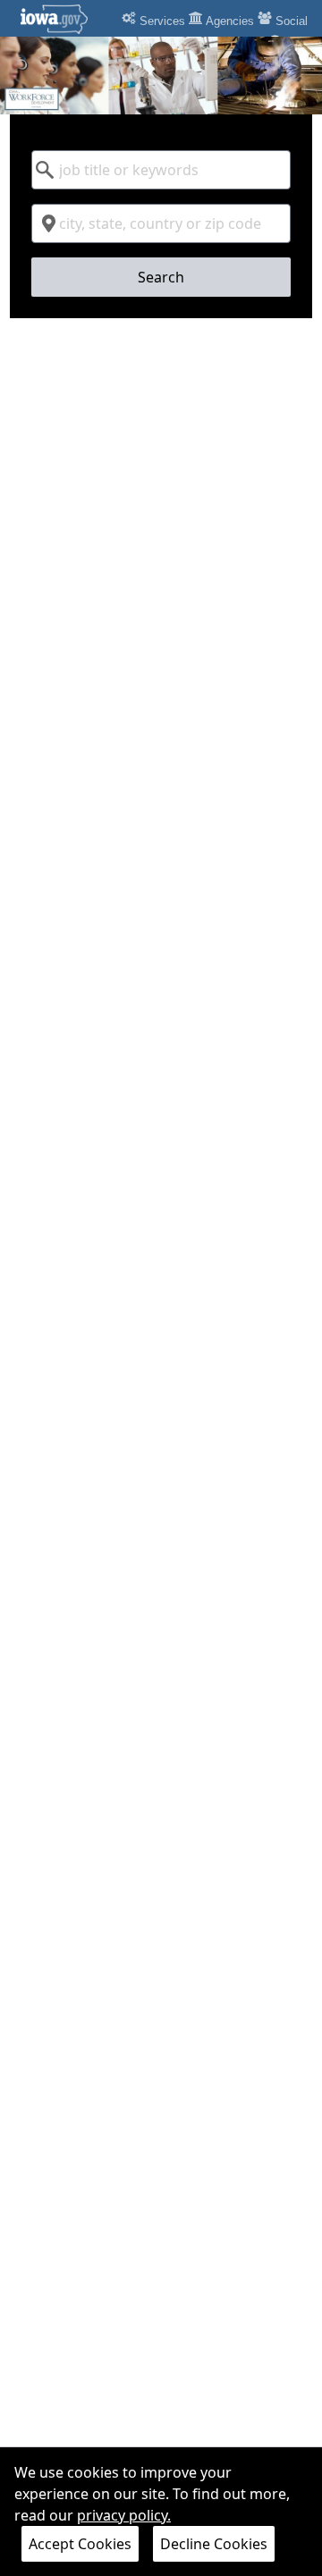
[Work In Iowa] (161, 76)
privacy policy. (124, 2515)
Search (161, 277)
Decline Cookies (214, 2544)
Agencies (229, 21)
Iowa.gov (65, 19)
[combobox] (161, 170)
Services (161, 21)
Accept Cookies (80, 2544)
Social (290, 21)
